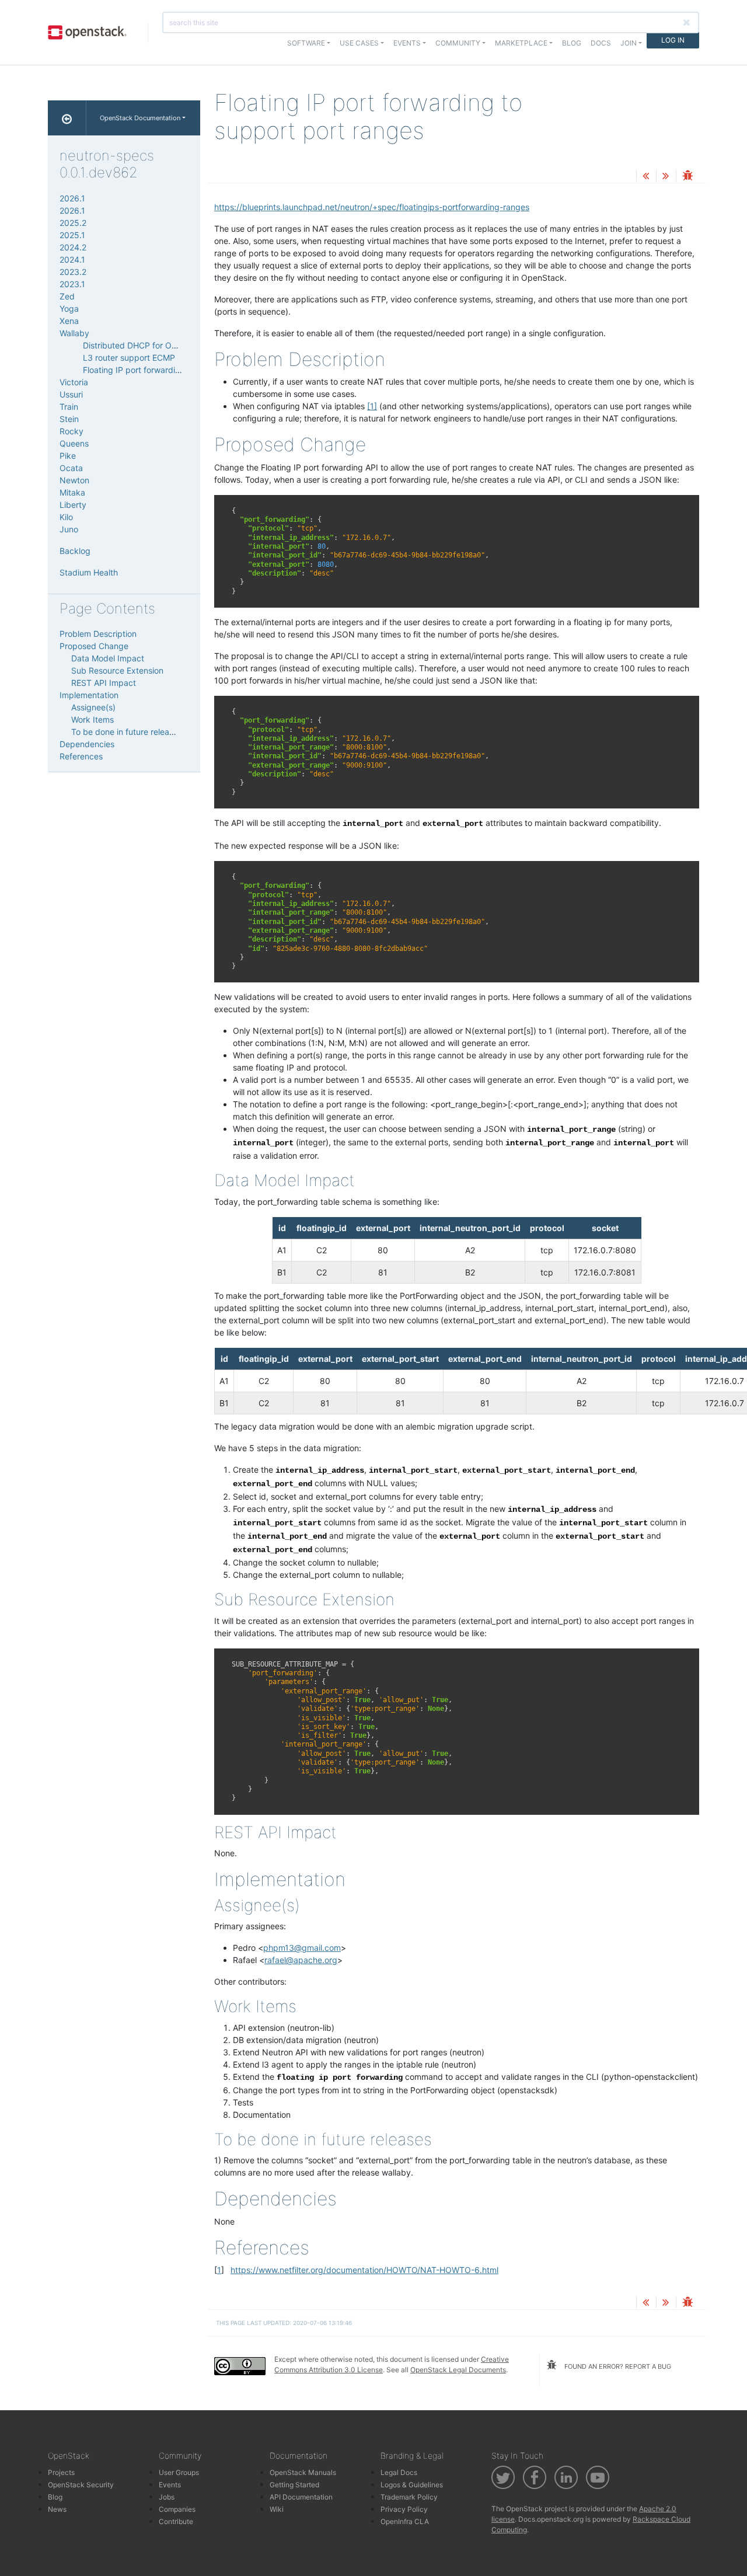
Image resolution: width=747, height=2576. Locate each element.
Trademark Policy (409, 2497)
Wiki (277, 2509)
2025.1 (72, 235)
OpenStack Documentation (140, 118)
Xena (69, 321)
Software (306, 43)
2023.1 (72, 284)
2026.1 (72, 198)
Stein (69, 419)
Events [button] (407, 43)
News (57, 2509)
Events (170, 2485)
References (81, 756)
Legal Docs (399, 2472)
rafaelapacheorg (301, 1960)
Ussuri (71, 394)
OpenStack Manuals (303, 2472)
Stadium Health (89, 572)
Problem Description (98, 634)
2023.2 (73, 272)
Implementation (89, 695)
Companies (177, 2509)
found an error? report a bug (617, 2366)
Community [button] (458, 43)
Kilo (66, 517)
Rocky (71, 431)
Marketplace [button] (521, 43)
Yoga (69, 309)
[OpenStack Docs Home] (67, 118)
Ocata (71, 468)
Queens (74, 443)
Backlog (75, 551)
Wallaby (74, 333)
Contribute (176, 2521)
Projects (61, 2472)
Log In (673, 40)
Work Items (92, 719)
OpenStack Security (81, 2485)
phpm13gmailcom (302, 1948)
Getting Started (294, 2485)
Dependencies (87, 744)
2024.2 (73, 247)
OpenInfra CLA (405, 2521)
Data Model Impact (108, 658)
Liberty (73, 505)
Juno (69, 529)
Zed (67, 296)
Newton (74, 480)
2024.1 (72, 259)
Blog (572, 43)
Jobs (167, 2497)
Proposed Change (94, 646)
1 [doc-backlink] (219, 2270)
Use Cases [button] (359, 43)
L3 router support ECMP (129, 358)
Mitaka (72, 492)
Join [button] (629, 43)
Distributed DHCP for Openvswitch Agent (162, 345)
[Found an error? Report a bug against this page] (687, 177)
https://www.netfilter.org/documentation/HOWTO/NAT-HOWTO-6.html (364, 2270)
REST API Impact (104, 683)
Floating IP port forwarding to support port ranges (178, 370)
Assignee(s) (93, 707)
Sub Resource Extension (117, 670)
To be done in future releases (127, 732)
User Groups (179, 2472)
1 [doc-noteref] (372, 406)
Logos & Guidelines (412, 2485)
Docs (601, 43)
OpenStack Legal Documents (458, 2370)
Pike (68, 456)
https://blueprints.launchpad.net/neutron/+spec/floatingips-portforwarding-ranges (372, 207)
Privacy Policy (404, 2509)
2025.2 (73, 223)
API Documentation (301, 2497)
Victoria (74, 382)
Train (69, 407)
